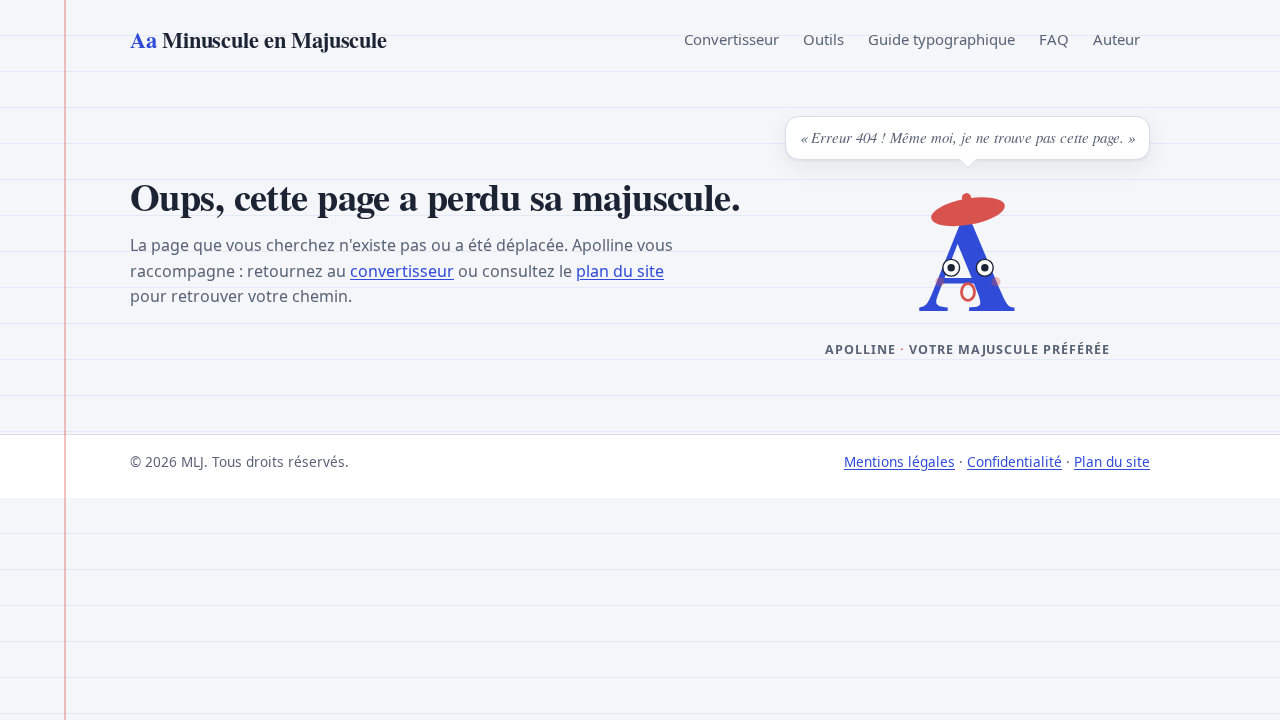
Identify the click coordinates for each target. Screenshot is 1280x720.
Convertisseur (731, 39)
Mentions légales (899, 461)
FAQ (1054, 39)
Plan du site (1112, 461)
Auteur (1116, 39)
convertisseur (402, 271)
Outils (823, 39)
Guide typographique (941, 39)
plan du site (620, 271)
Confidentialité (1014, 461)
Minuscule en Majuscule (258, 39)
